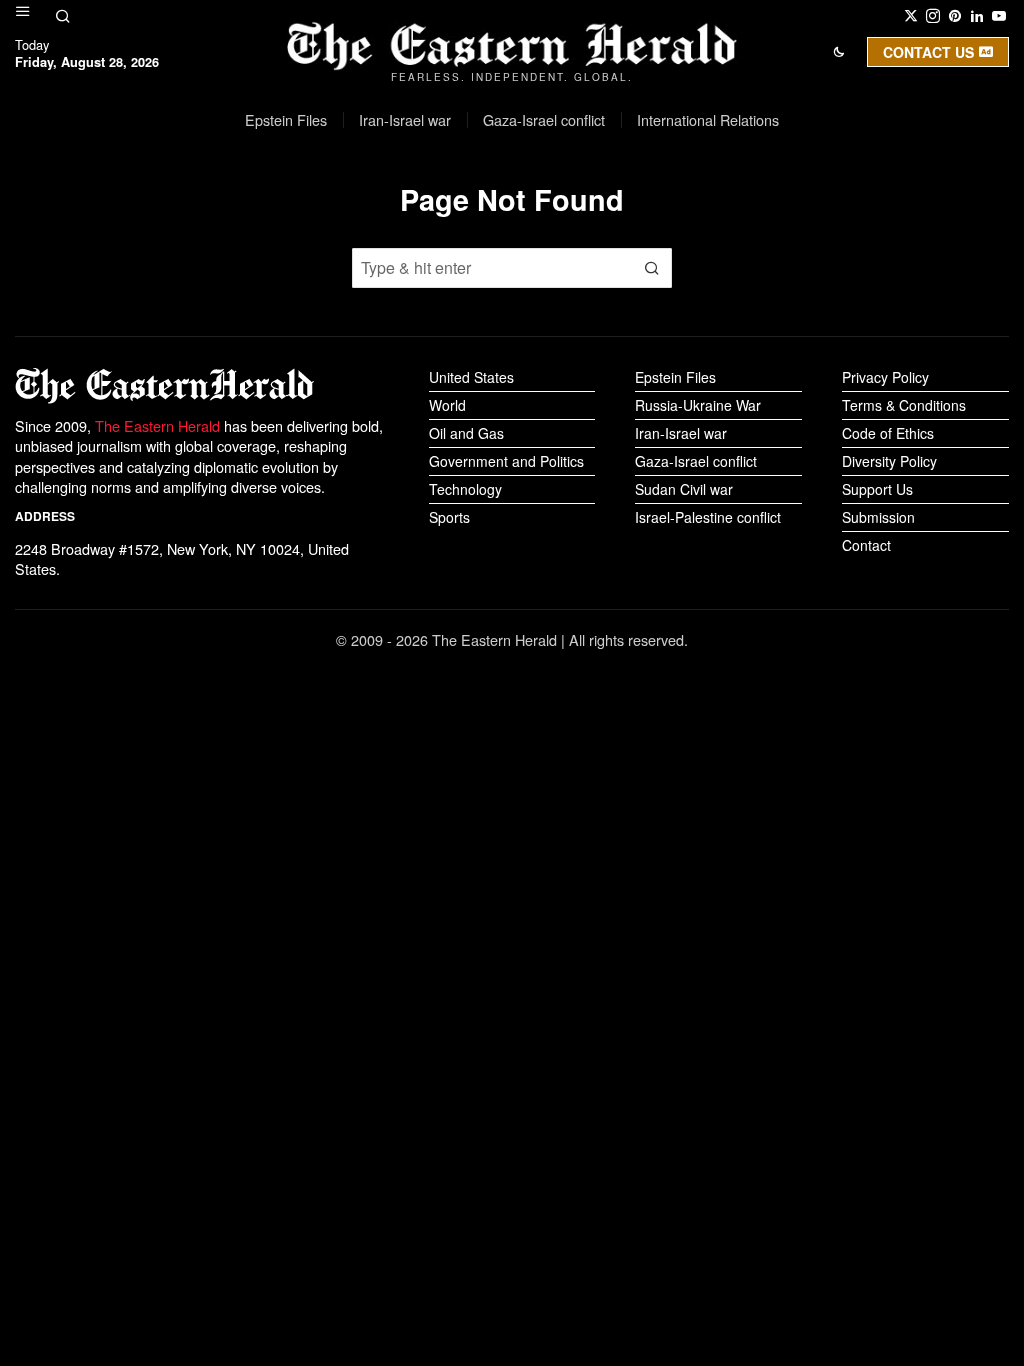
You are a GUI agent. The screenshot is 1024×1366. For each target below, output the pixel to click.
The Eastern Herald (157, 425)
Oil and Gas (466, 433)
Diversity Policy (889, 461)
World (447, 405)
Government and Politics (506, 461)
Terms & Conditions (904, 405)
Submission (878, 517)
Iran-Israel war (681, 433)
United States (471, 377)
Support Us (877, 489)
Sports (449, 517)
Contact (866, 545)
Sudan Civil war (684, 489)
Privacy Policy (885, 377)
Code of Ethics (888, 433)
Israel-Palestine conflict (708, 517)
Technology (465, 489)
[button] (652, 268)
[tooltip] (911, 16)
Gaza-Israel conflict (696, 461)
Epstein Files (675, 377)
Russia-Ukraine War (698, 405)
